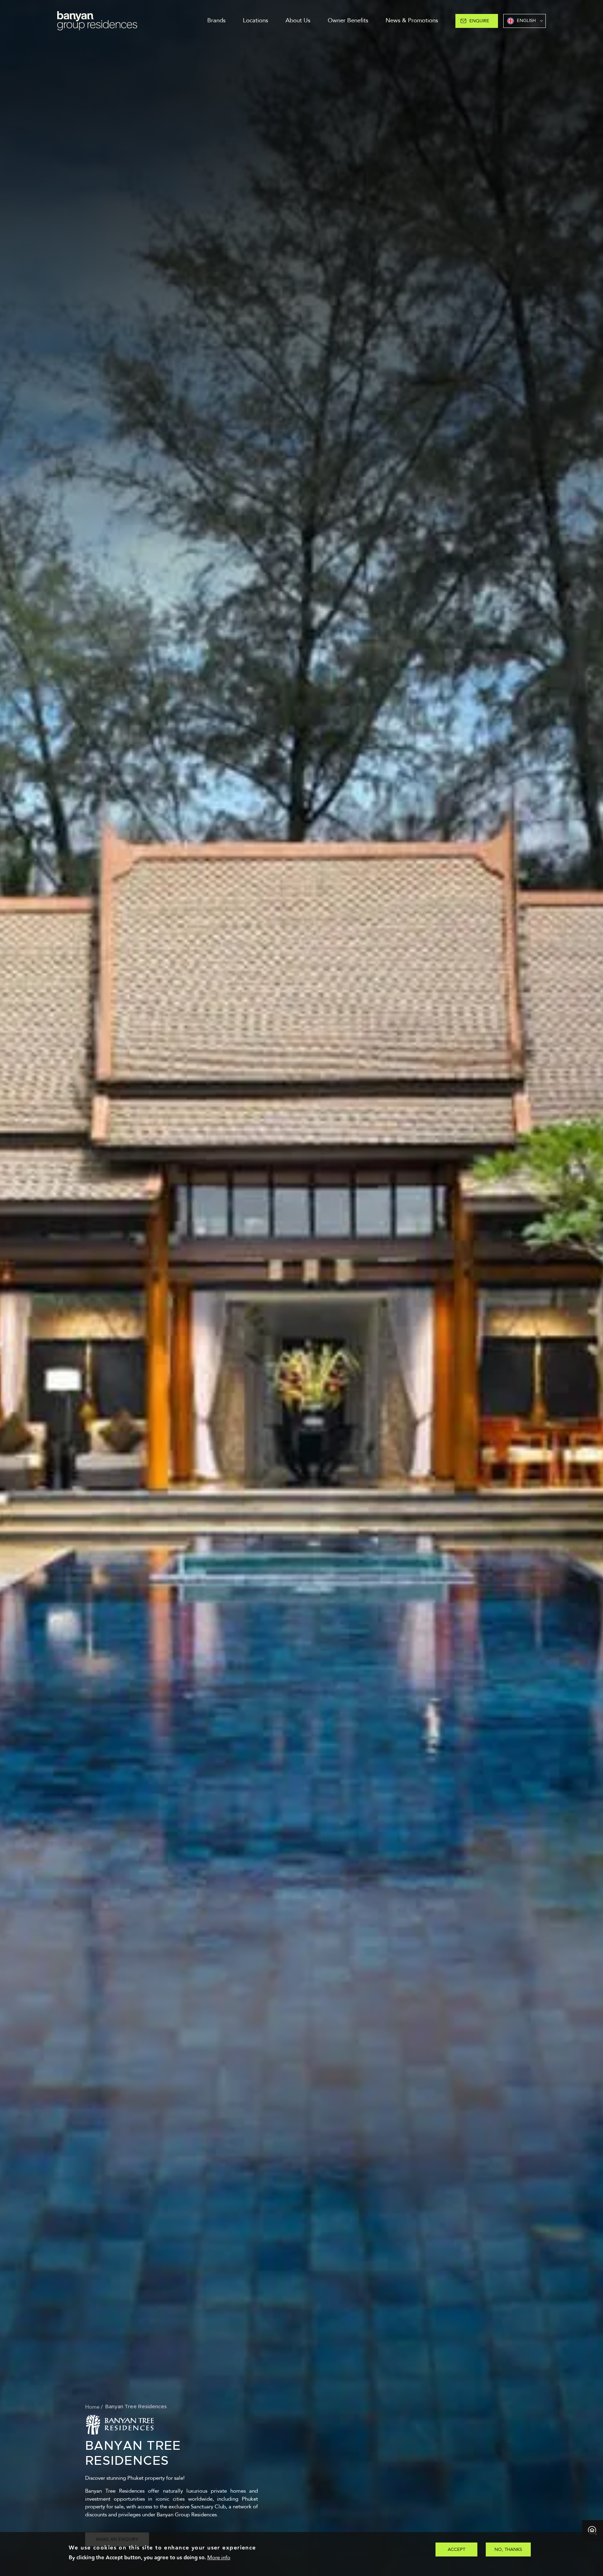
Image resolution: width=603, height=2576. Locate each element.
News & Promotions (412, 20)
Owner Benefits (348, 20)
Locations (255, 20)
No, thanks (508, 2549)
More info (219, 2558)
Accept (456, 2549)
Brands (216, 20)
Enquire (479, 21)
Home (92, 2407)
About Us (298, 20)
